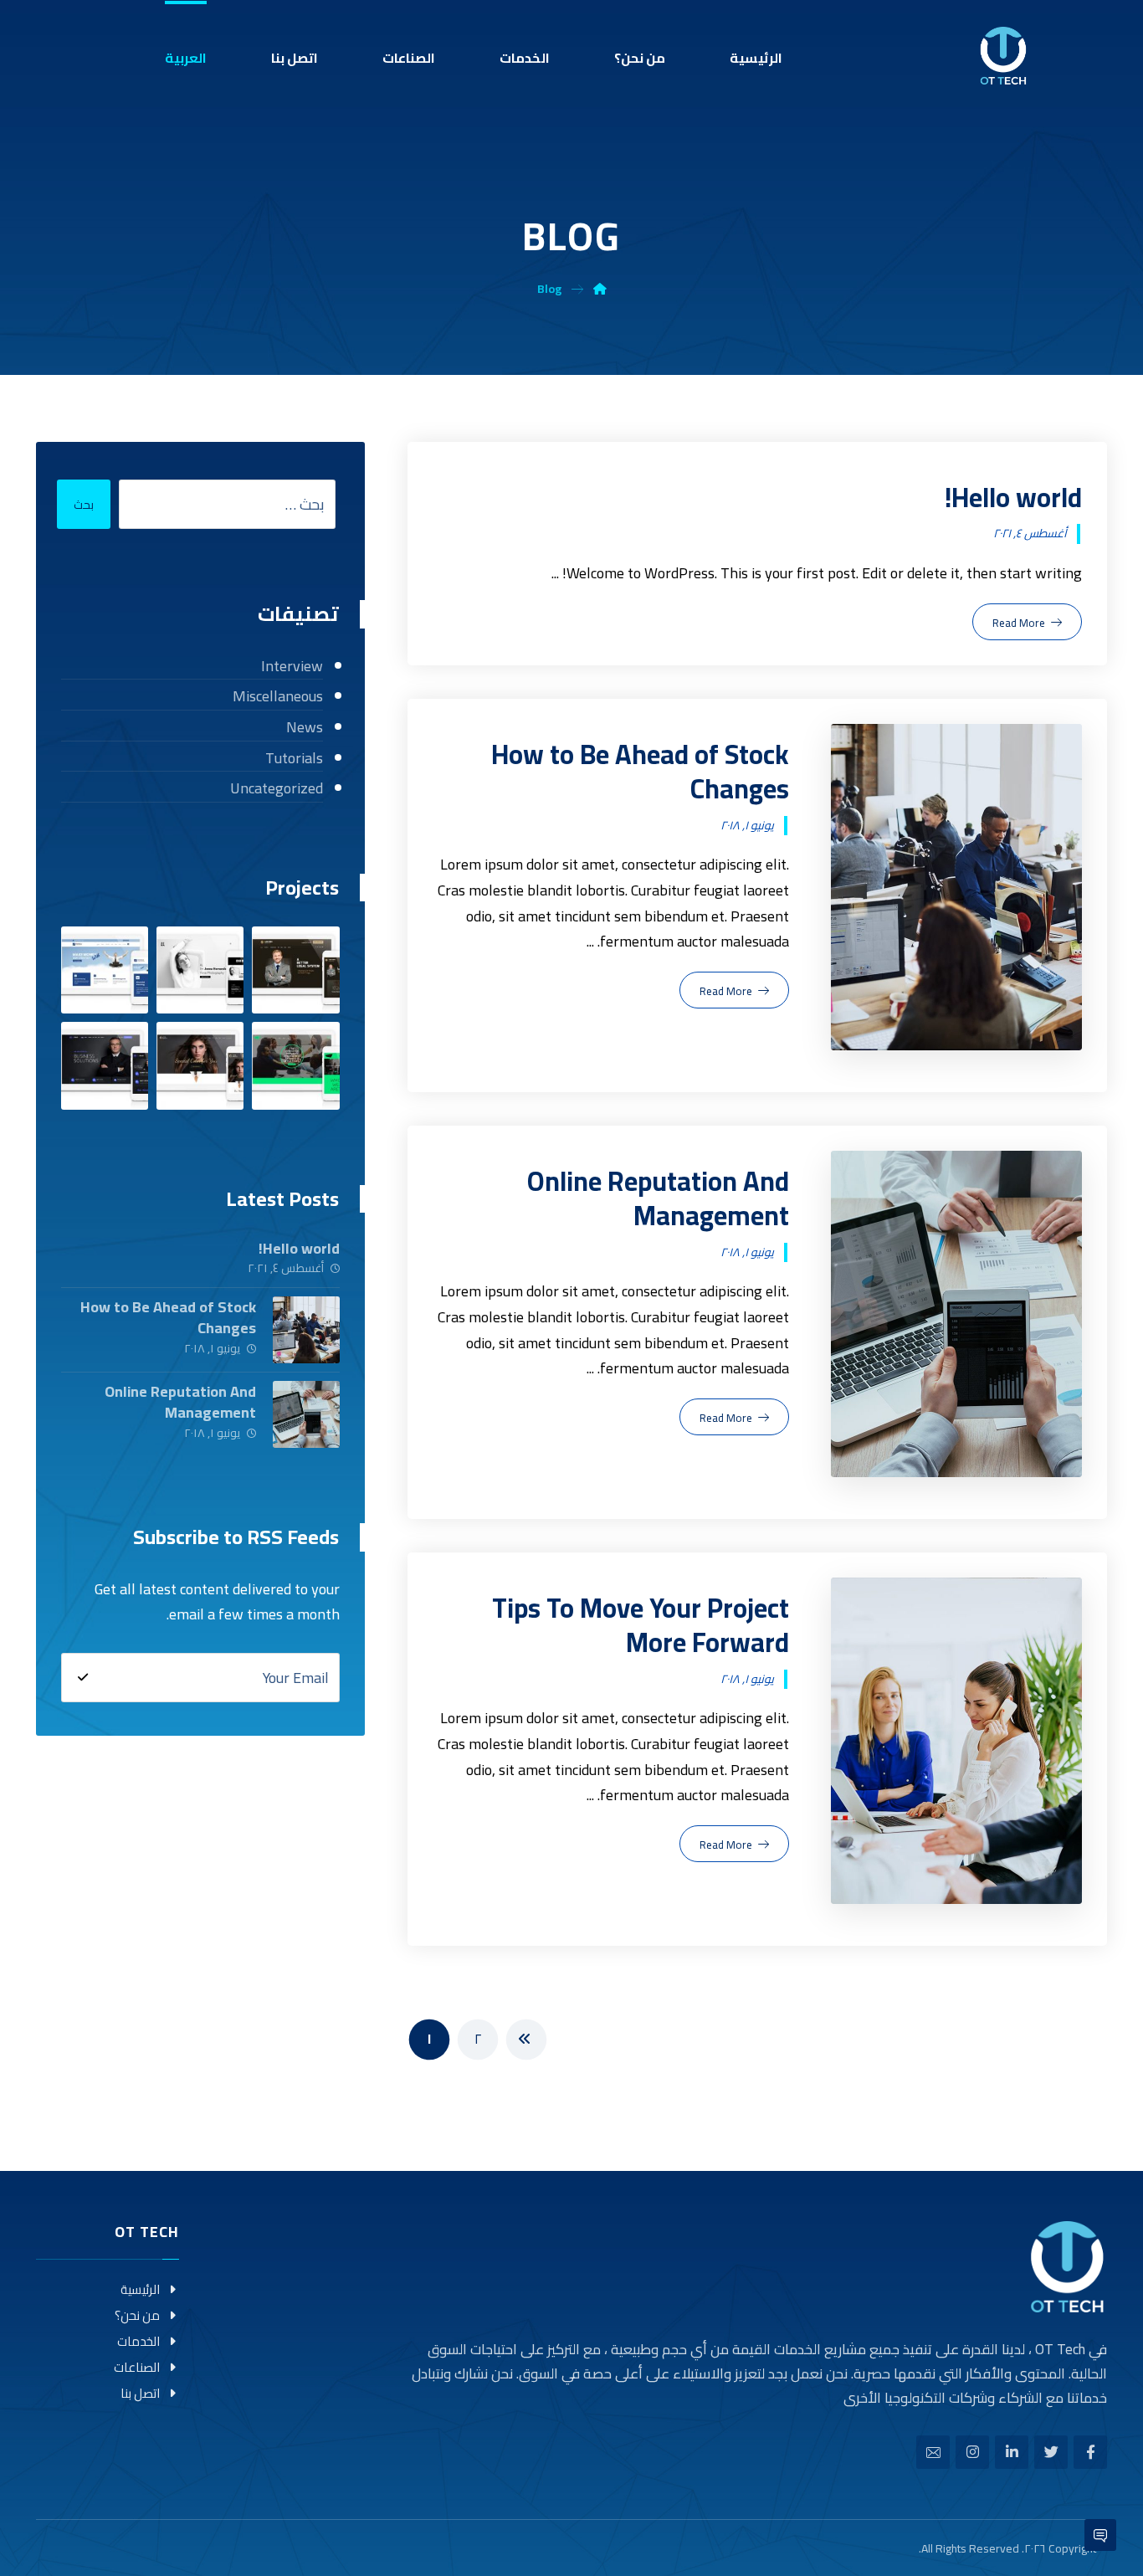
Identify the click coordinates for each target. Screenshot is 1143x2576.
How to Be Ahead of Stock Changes (168, 1317)
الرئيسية (140, 2289)
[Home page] (600, 289)
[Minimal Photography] (200, 970)
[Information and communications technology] (1003, 56)
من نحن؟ (137, 2315)
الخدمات (138, 2341)
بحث (84, 505)
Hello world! (299, 1248)
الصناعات (137, 2367)
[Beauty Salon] (200, 1065)
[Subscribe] (83, 1677)
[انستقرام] (972, 2452)
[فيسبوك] (1090, 2452)
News (304, 728)
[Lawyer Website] (295, 970)
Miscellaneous (277, 697)
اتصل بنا (140, 2393)
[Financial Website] (105, 970)
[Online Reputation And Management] (306, 1414)
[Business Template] (105, 1065)
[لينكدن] (1012, 2452)
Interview (292, 667)
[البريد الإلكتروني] (933, 2452)
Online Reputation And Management (180, 1402)
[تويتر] (1051, 2452)
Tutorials (294, 759)
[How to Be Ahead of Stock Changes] (306, 1330)
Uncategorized (276, 789)
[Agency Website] (295, 1065)
